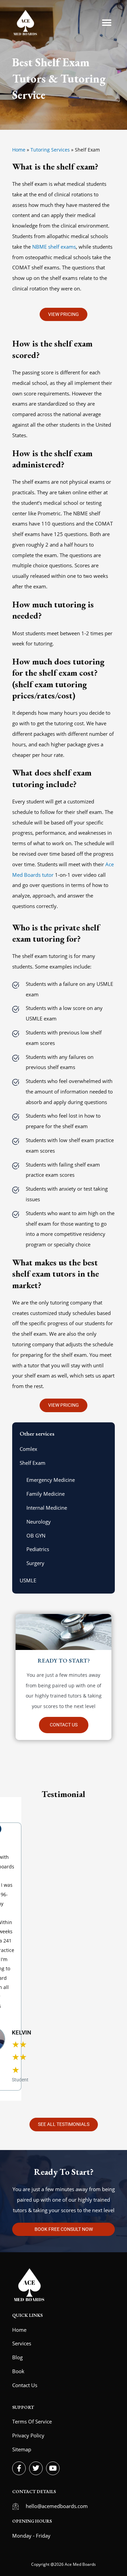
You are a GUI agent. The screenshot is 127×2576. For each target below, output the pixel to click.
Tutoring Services (50, 150)
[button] (107, 23)
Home (19, 150)
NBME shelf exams (54, 247)
